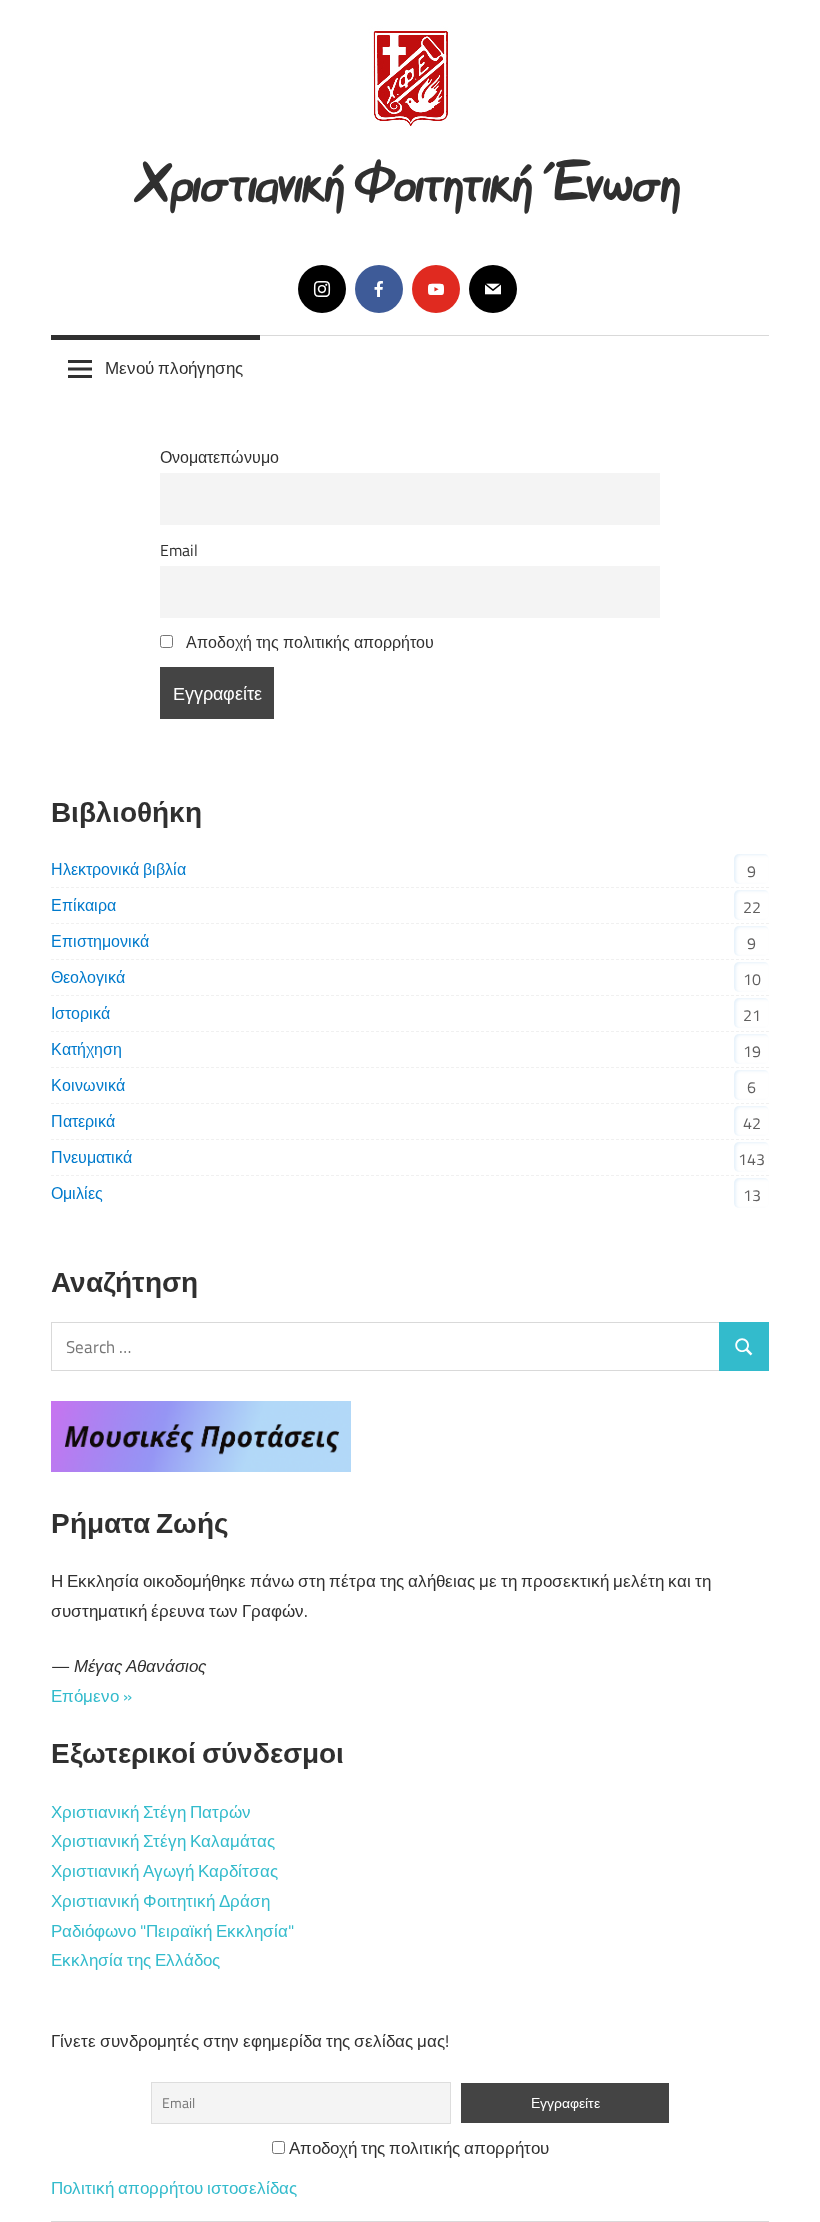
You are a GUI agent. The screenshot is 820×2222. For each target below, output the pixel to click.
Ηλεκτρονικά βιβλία (118, 869)
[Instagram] (322, 289)
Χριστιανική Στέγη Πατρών (151, 1812)
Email (179, 550)
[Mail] (493, 289)
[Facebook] (379, 289)
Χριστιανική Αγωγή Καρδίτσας (164, 1871)
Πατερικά (83, 1121)
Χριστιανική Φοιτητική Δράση (160, 1901)
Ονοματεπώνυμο (219, 457)
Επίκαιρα (83, 905)
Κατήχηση (86, 1049)
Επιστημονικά (100, 941)
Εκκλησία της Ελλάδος (135, 1960)
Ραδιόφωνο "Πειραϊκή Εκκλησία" (172, 1931)
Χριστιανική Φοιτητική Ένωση (410, 176)
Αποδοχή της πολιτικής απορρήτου (308, 642)
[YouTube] (436, 289)
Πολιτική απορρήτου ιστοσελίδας (174, 2188)
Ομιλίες (77, 1193)
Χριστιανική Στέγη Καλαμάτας (163, 1841)
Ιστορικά (80, 1013)
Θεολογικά (88, 977)
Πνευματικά (91, 1157)
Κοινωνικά (88, 1085)
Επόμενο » (91, 1696)
